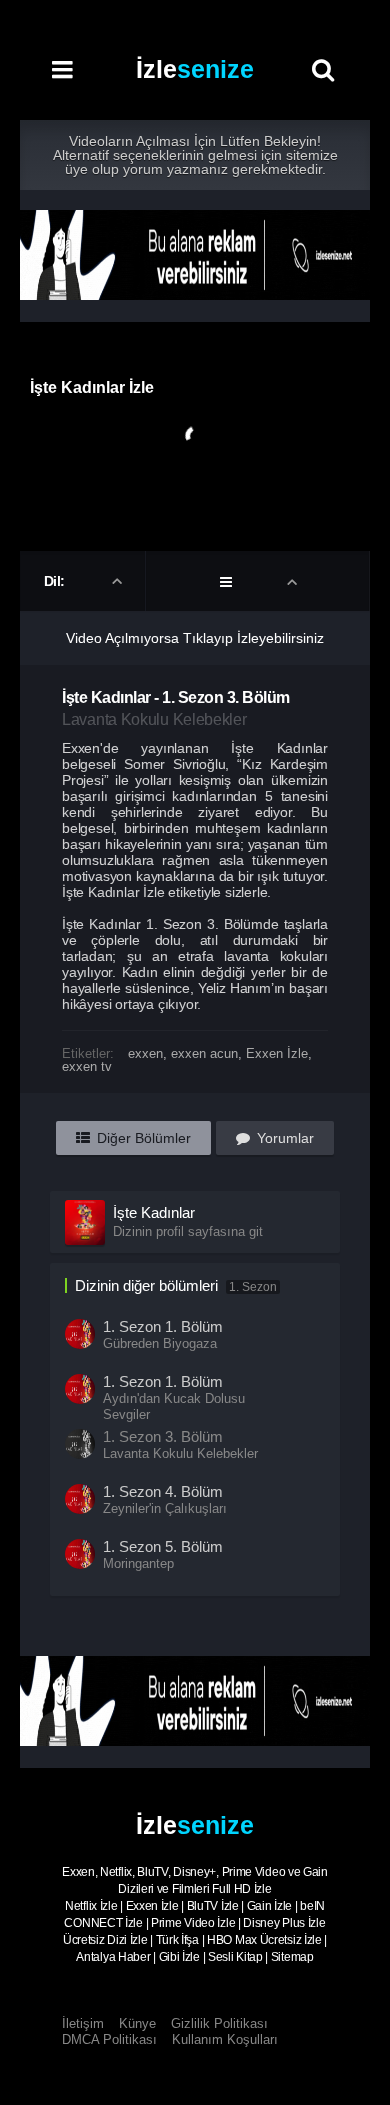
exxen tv (87, 1066)
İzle (195, 69)
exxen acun (204, 1053)
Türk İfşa (177, 1940)
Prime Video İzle (193, 1923)
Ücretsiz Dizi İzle (105, 1940)
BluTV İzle (213, 1906)
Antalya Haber (113, 1957)
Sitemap (292, 1957)
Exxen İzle (277, 1053)
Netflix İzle (91, 1906)
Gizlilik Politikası (219, 2023)
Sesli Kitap (235, 1957)
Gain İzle (269, 1906)
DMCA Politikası (109, 2039)
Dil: (56, 581)
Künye (137, 2023)
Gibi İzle (179, 1957)
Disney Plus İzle (284, 1923)
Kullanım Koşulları (225, 2039)
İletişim (83, 2023)
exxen (145, 1053)
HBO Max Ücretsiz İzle (264, 1940)
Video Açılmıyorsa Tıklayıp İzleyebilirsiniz (195, 638)
